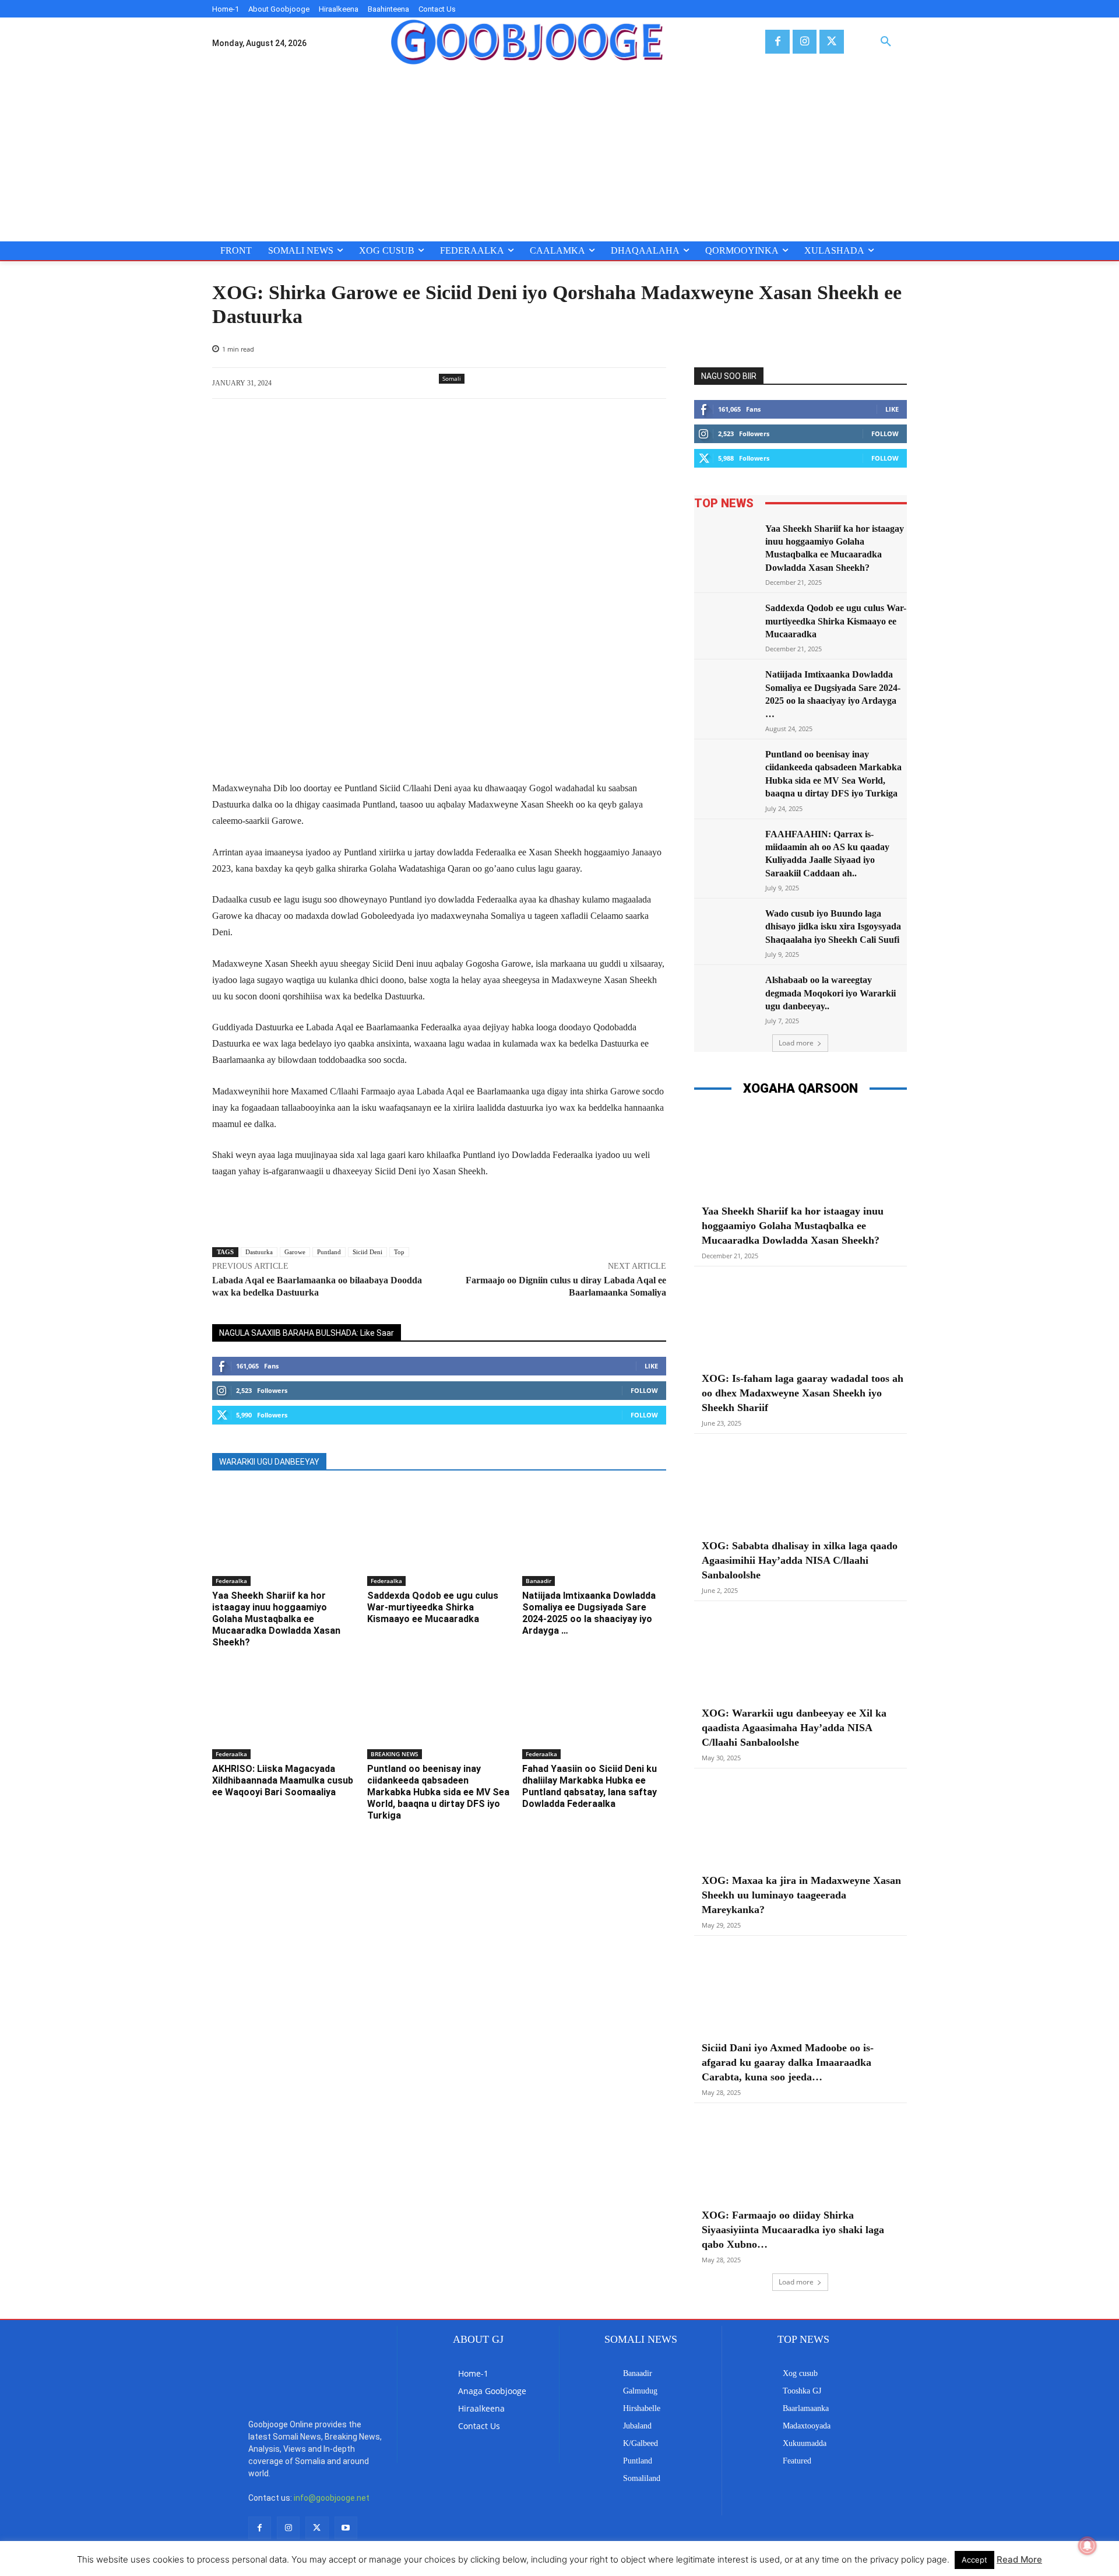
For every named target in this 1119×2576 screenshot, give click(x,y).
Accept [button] (974, 2560)
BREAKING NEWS (395, 1754)
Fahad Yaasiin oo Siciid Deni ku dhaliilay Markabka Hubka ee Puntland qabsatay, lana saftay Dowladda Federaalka (590, 1786)
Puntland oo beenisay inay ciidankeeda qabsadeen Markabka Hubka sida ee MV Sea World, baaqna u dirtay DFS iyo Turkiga (438, 1792)
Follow (644, 1390)
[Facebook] (777, 42)
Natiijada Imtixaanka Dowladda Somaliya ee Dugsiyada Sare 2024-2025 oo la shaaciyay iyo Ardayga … (589, 1613)
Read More (1019, 2559)
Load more (796, 1043)
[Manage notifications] (1088, 2546)
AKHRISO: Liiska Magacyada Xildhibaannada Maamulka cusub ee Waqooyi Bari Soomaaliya (283, 1780)
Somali (452, 378)
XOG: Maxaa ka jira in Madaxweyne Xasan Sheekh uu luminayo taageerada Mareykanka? (801, 1895)
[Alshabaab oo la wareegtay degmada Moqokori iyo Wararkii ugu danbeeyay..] (726, 996)
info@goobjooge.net (332, 2498)
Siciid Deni (367, 1252)
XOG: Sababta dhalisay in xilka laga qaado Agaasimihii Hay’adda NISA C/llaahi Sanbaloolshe (800, 1560)
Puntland (329, 1252)
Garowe (295, 1252)
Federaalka (231, 1581)
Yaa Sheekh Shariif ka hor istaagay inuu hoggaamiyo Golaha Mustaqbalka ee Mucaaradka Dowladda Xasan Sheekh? (276, 1619)
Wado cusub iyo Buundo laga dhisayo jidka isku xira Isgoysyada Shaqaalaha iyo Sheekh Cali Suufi (833, 926)
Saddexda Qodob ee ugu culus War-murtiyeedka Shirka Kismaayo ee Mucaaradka (433, 1607)
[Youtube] (346, 2528)
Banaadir (539, 1581)
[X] (831, 42)
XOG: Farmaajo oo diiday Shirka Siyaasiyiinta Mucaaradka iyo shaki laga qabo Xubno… (793, 2230)
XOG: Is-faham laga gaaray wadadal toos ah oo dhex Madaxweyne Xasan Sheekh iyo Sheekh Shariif (803, 1393)
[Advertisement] (559, 154)
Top (399, 1252)
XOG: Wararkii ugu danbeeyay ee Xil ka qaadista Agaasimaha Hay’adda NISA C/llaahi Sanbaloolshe (794, 1728)
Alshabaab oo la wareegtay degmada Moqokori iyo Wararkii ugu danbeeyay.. (831, 993)
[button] (886, 42)
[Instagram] (805, 42)
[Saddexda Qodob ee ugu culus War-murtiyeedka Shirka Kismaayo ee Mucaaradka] (439, 1536)
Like (651, 1366)
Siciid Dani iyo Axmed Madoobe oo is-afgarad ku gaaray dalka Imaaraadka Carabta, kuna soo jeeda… (788, 2062)
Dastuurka (259, 1252)
